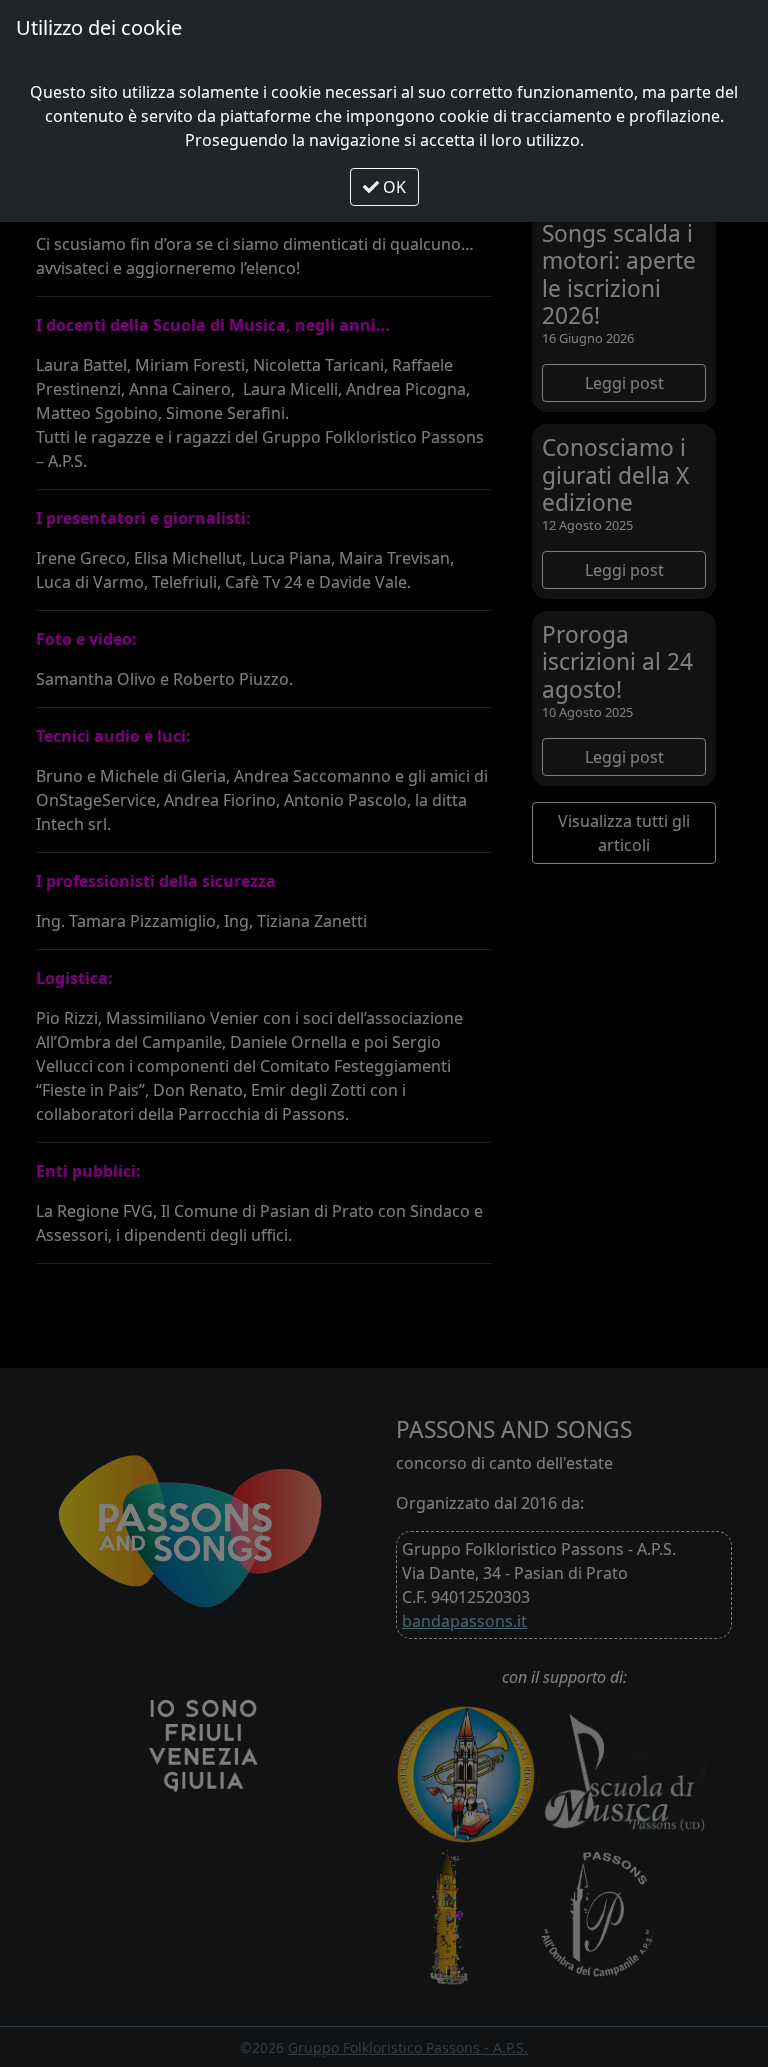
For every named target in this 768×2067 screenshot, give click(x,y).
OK (392, 187)
